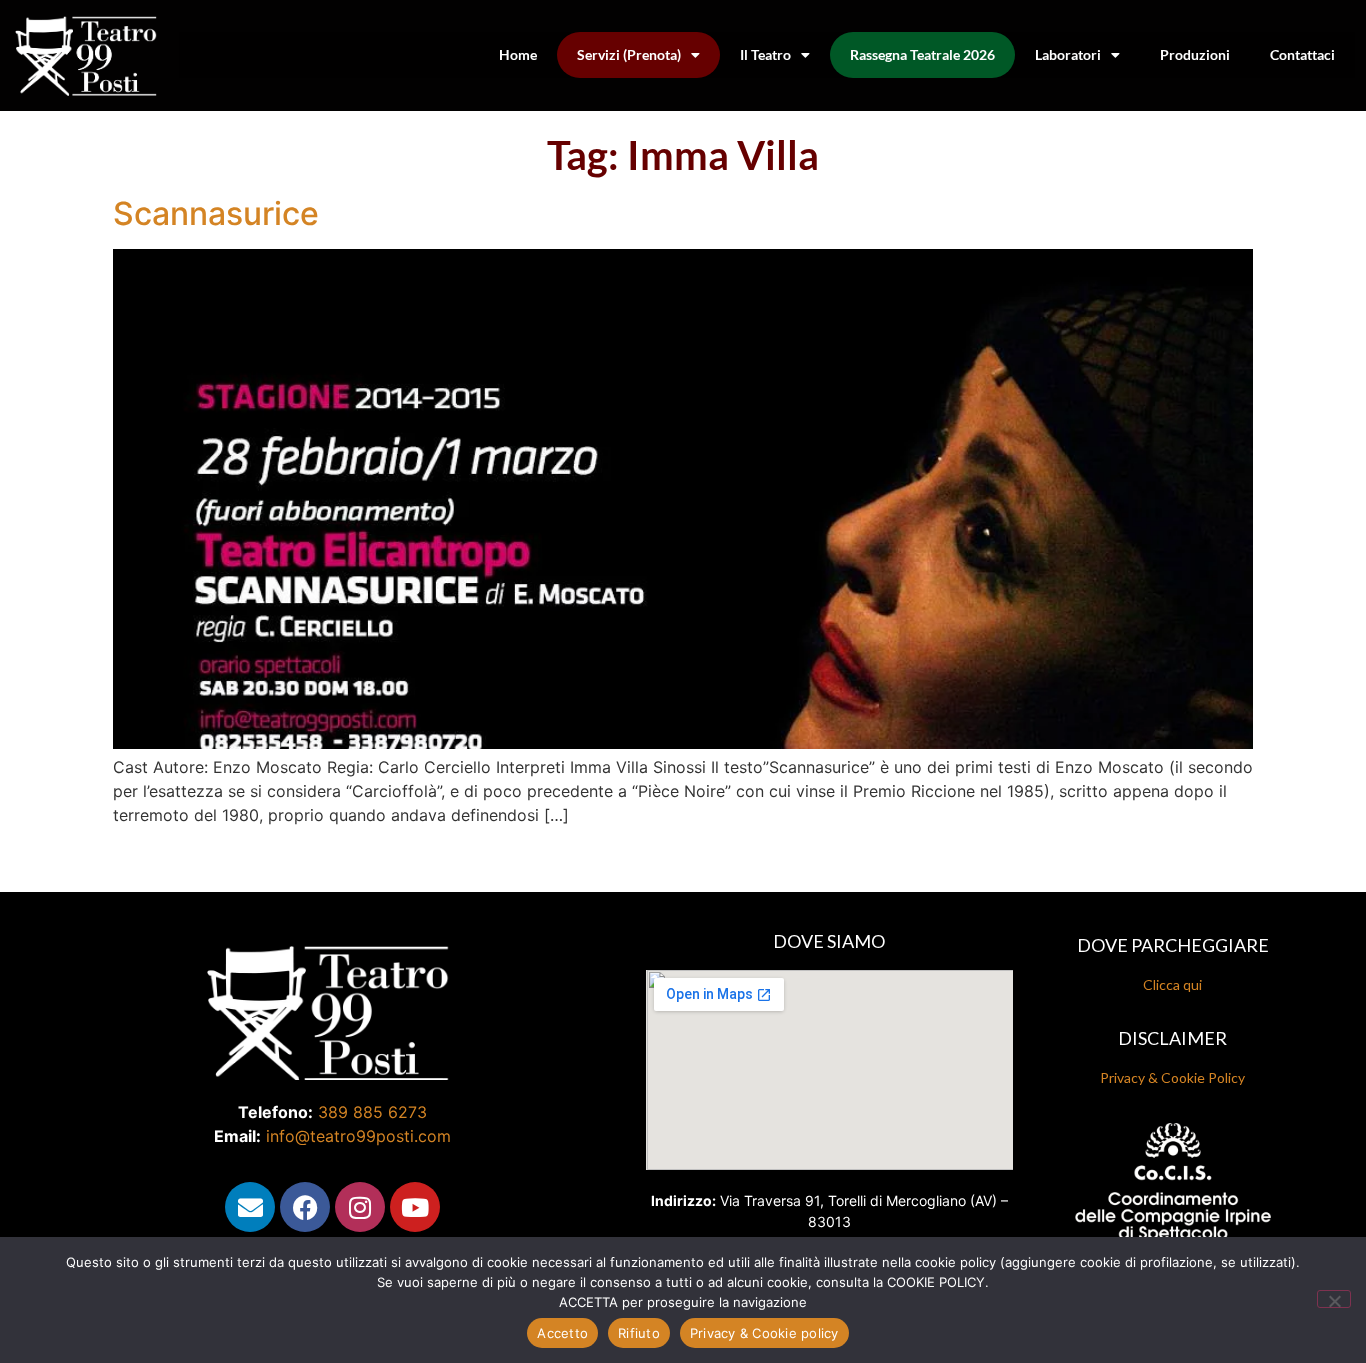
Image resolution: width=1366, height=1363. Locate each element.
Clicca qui (1172, 984)
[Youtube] (415, 1207)
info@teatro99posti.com (358, 1136)
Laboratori (1068, 54)
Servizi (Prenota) (629, 54)
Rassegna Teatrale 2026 (922, 54)
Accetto (562, 1333)
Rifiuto (639, 1333)
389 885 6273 (372, 1112)
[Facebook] (305, 1207)
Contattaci (1302, 54)
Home (518, 54)
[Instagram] (360, 1207)
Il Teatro (765, 54)
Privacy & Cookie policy (764, 1333)
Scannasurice (216, 213)
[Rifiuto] (1334, 1299)
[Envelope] (250, 1207)
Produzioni (1195, 54)
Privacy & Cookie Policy (1172, 1077)
